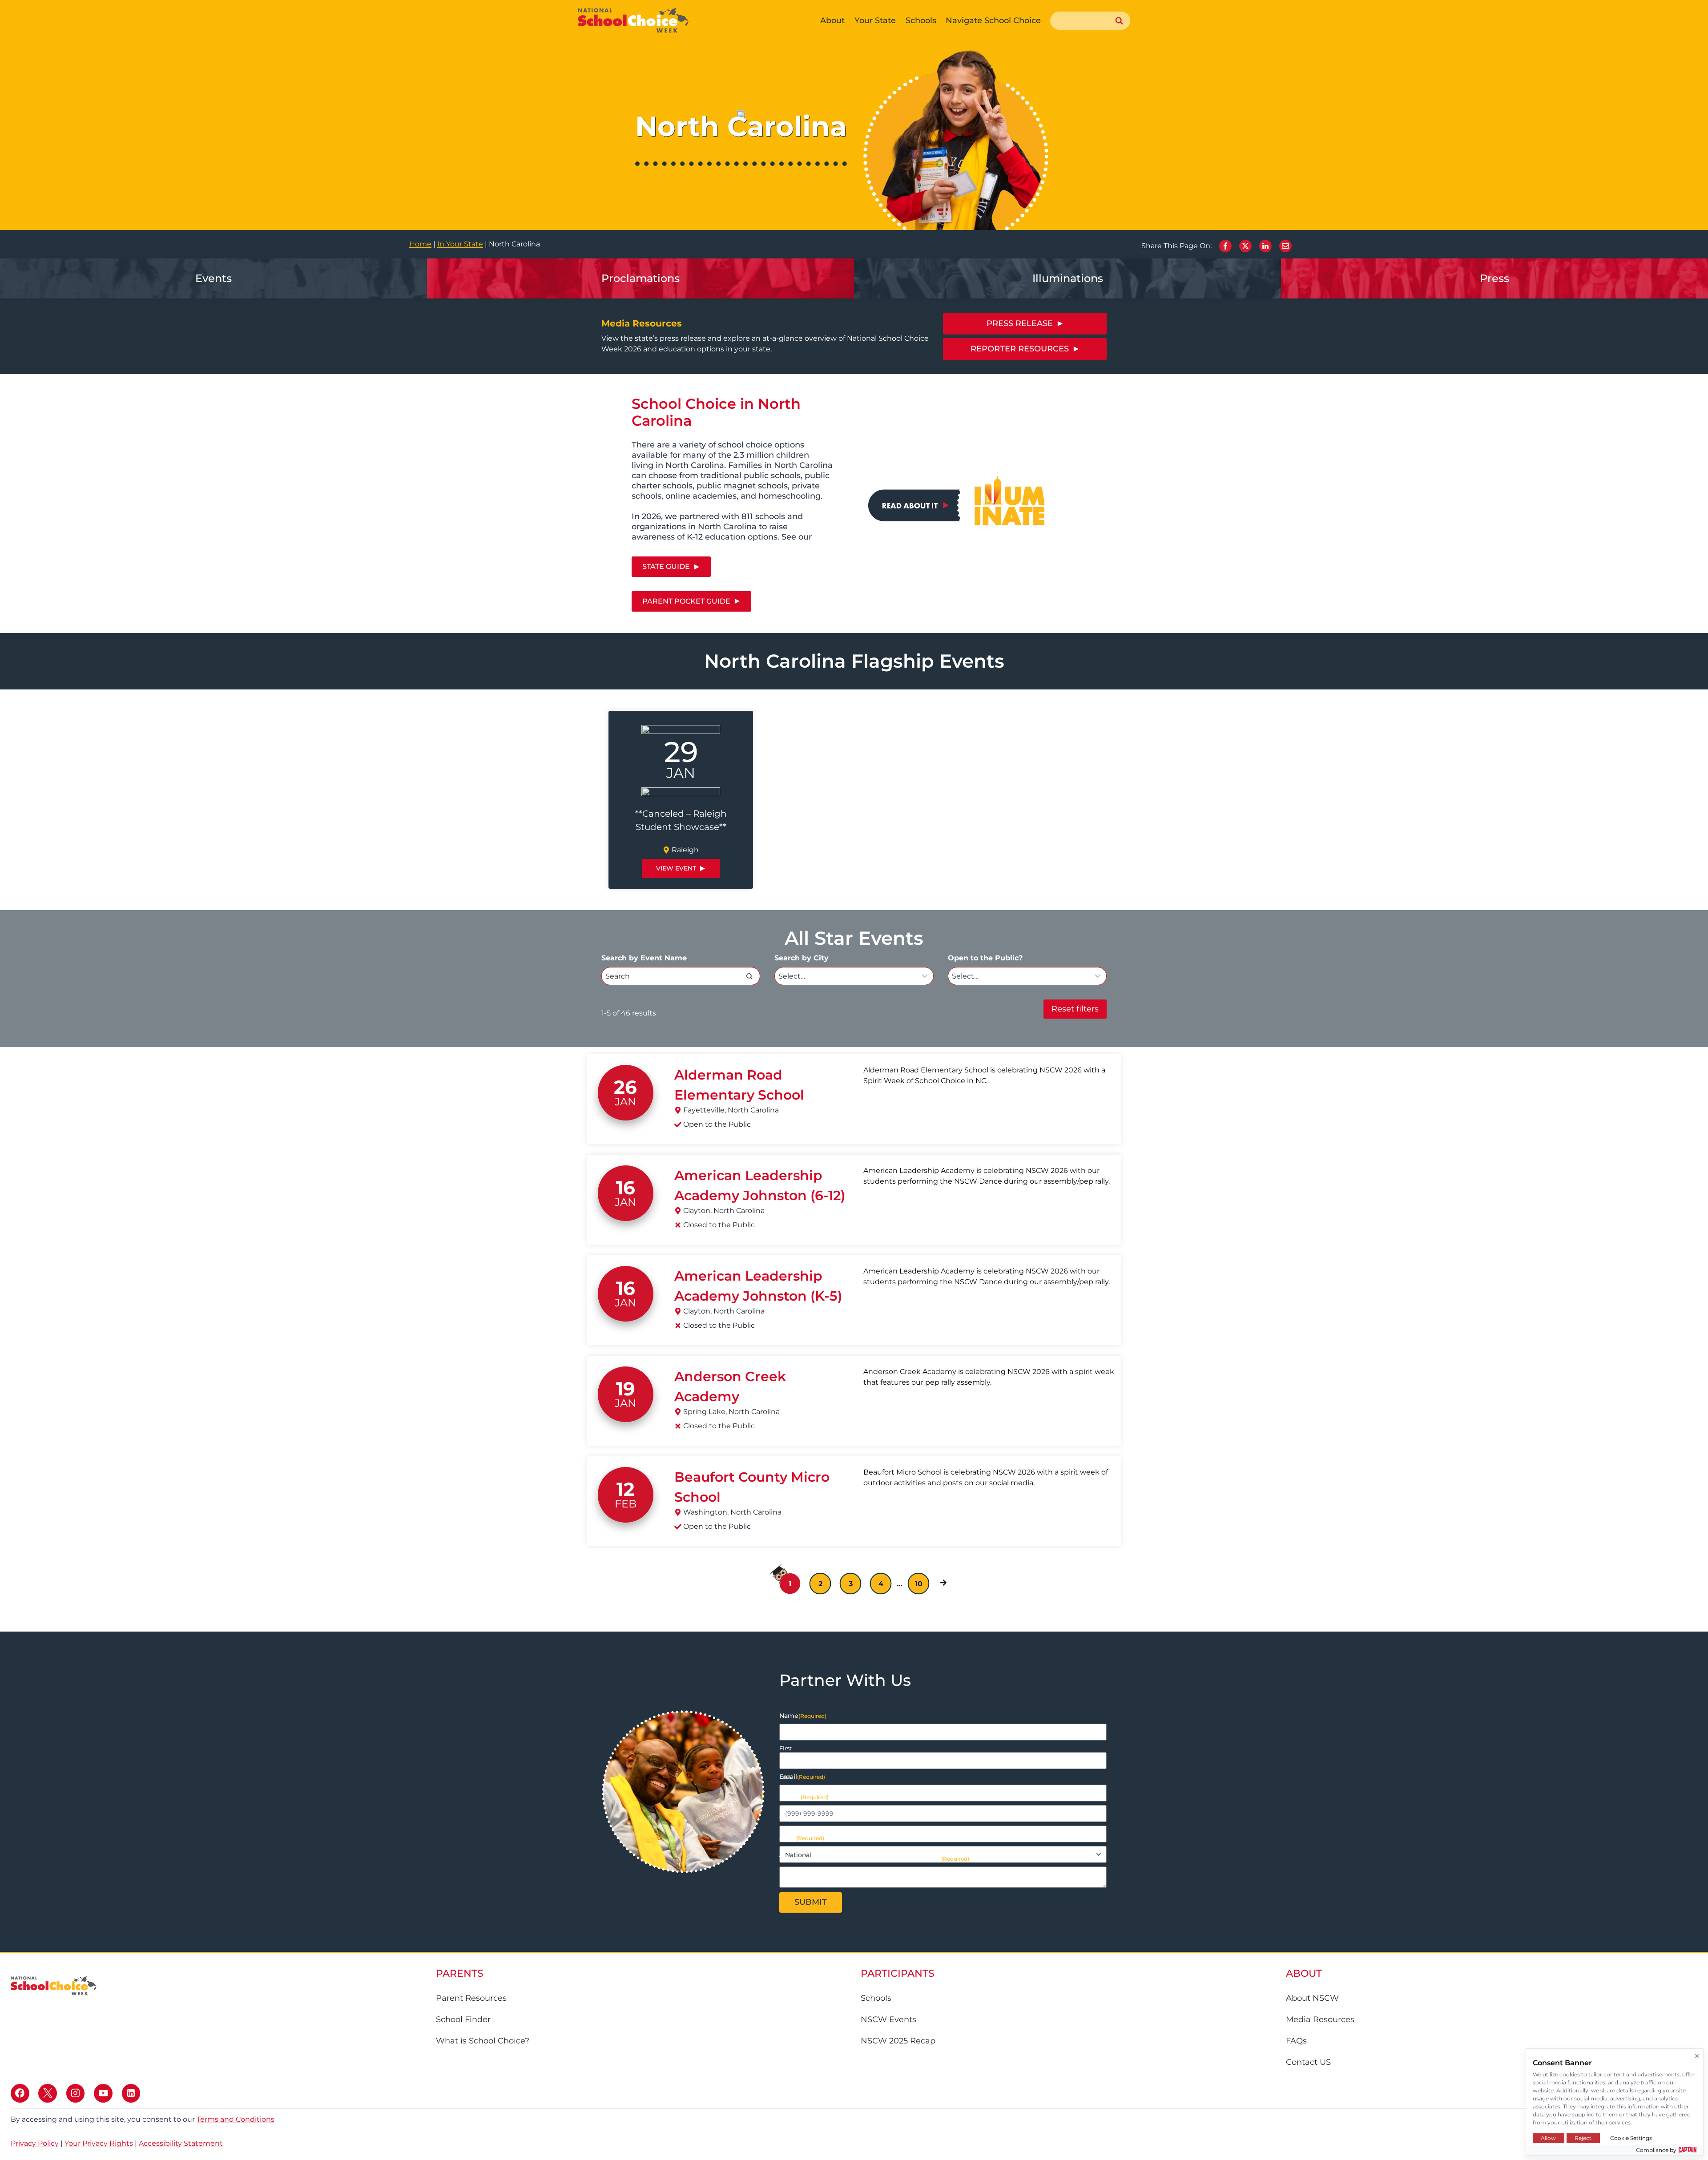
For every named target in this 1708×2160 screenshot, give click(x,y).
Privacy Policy (35, 2143)
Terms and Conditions (236, 2119)
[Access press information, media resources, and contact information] (1067, 278)
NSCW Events (888, 2019)
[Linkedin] (131, 2093)
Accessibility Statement (181, 2143)
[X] (1245, 246)
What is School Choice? (483, 2041)
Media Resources (1320, 2019)
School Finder (463, 2019)
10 (919, 1584)
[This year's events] (213, 278)
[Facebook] (1225, 246)
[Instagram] (76, 2093)
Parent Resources (471, 1998)
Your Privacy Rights (99, 2143)
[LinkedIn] (1265, 246)
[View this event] (681, 800)
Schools (876, 1998)
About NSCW (1312, 1998)
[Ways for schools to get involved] (640, 278)
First (786, 1748)
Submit (811, 1902)
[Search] (749, 976)
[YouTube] (103, 2093)
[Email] (1285, 246)
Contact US (1308, 2062)
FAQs (1296, 2041)
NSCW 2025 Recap (898, 2041)
